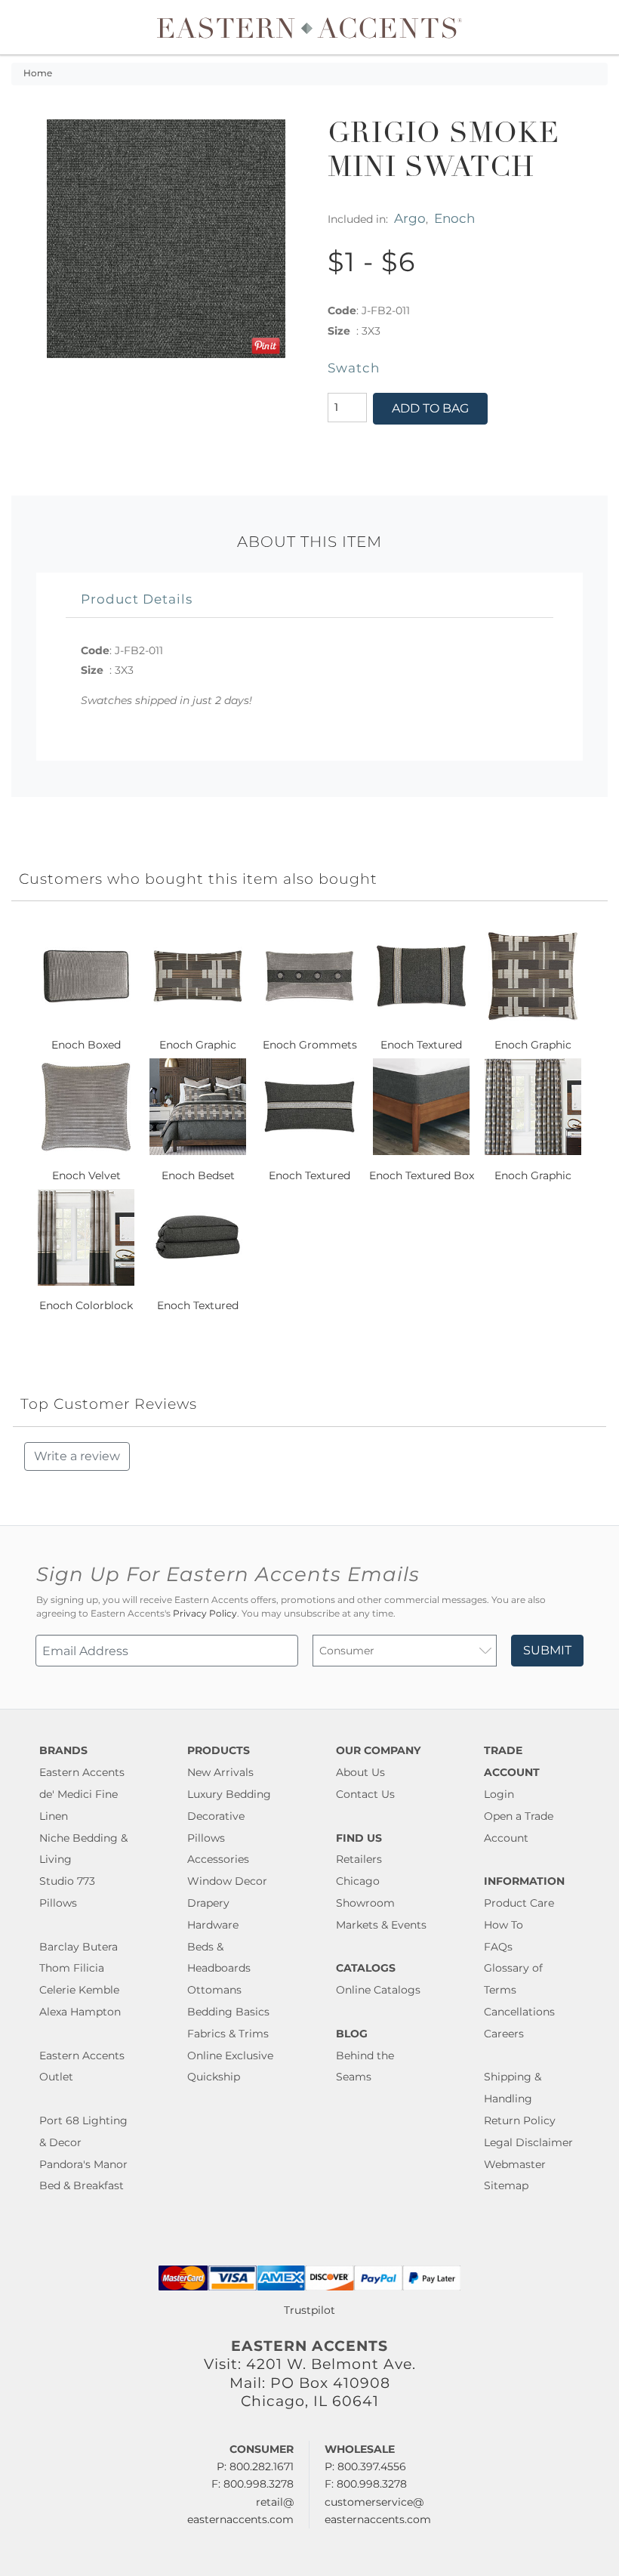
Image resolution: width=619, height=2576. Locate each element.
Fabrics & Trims (228, 2034)
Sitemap (506, 2185)
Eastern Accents (82, 1772)
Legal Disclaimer (528, 2142)
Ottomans (214, 1990)
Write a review (77, 1456)
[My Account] (585, 27)
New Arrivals (220, 1772)
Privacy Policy (205, 1614)
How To (504, 1925)
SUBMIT (547, 1650)
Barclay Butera (79, 1947)
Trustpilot (309, 2310)
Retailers (359, 1859)
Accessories (218, 1859)
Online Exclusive (230, 2056)
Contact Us (365, 1794)
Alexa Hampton (80, 2012)
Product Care (519, 1903)
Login (499, 1794)
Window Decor (227, 1881)
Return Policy (520, 2120)
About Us (360, 1772)
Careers (504, 2034)
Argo (410, 218)
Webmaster (515, 2164)
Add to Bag (430, 408)
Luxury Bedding (229, 1794)
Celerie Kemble (79, 1990)
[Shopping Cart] (597, 27)
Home (38, 73)
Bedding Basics (228, 2012)
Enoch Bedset (198, 1175)
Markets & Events (381, 1925)
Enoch (454, 218)
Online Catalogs (378, 1990)
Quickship (214, 2077)
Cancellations (519, 2012)
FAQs (498, 1947)
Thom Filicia (72, 1968)
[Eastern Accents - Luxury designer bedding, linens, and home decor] (310, 27)
